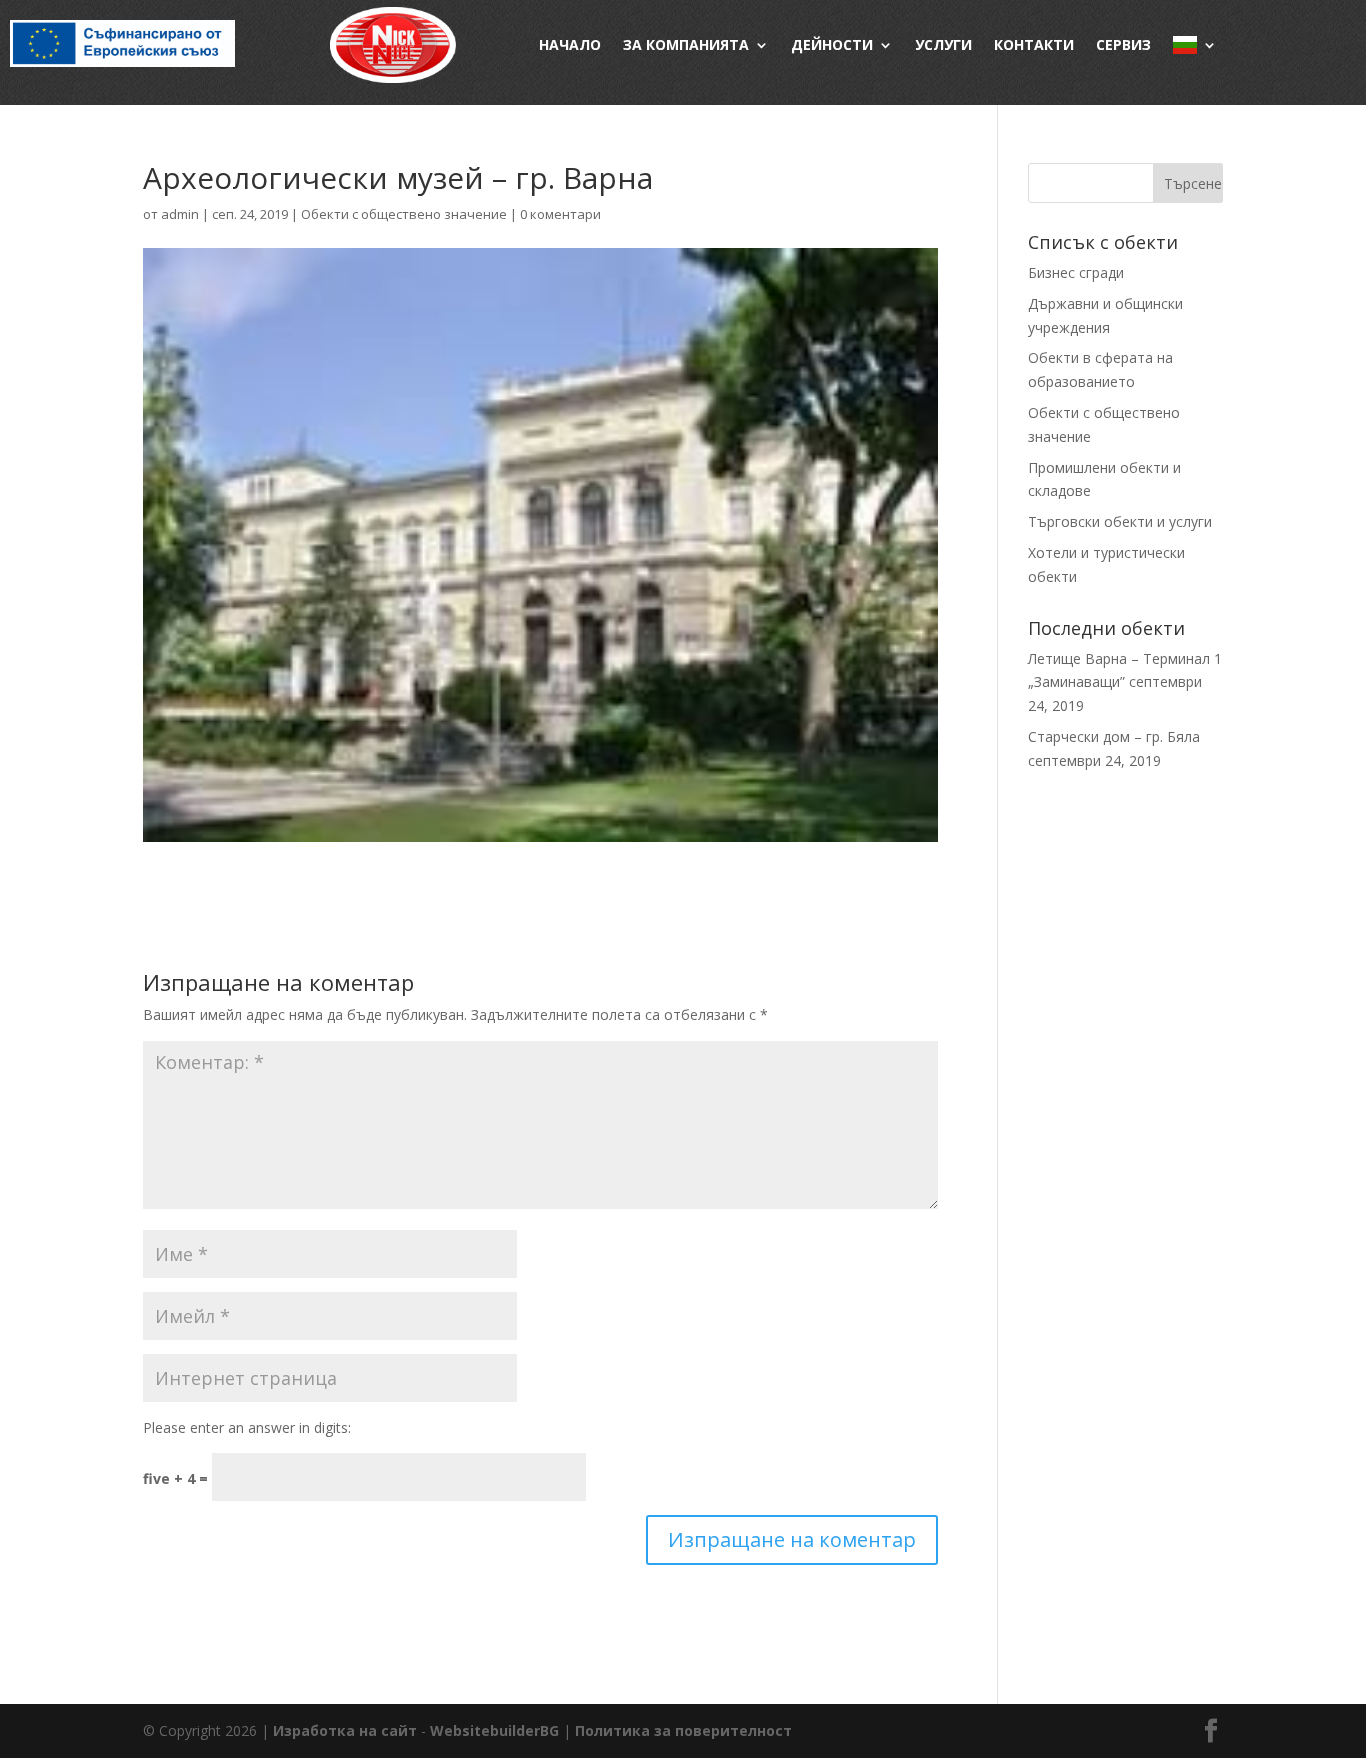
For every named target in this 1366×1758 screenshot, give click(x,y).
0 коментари (560, 214)
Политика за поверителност (683, 1730)
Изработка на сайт (345, 1730)
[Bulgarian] (1195, 45)
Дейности (832, 44)
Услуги (943, 44)
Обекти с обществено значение (404, 214)
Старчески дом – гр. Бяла (1114, 736)
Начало (570, 44)
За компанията (686, 44)
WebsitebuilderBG (494, 1730)
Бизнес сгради (1076, 272)
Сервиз (1123, 44)
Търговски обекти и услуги (1120, 521)
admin (180, 214)
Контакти (1034, 44)
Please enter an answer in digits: (247, 1427)
